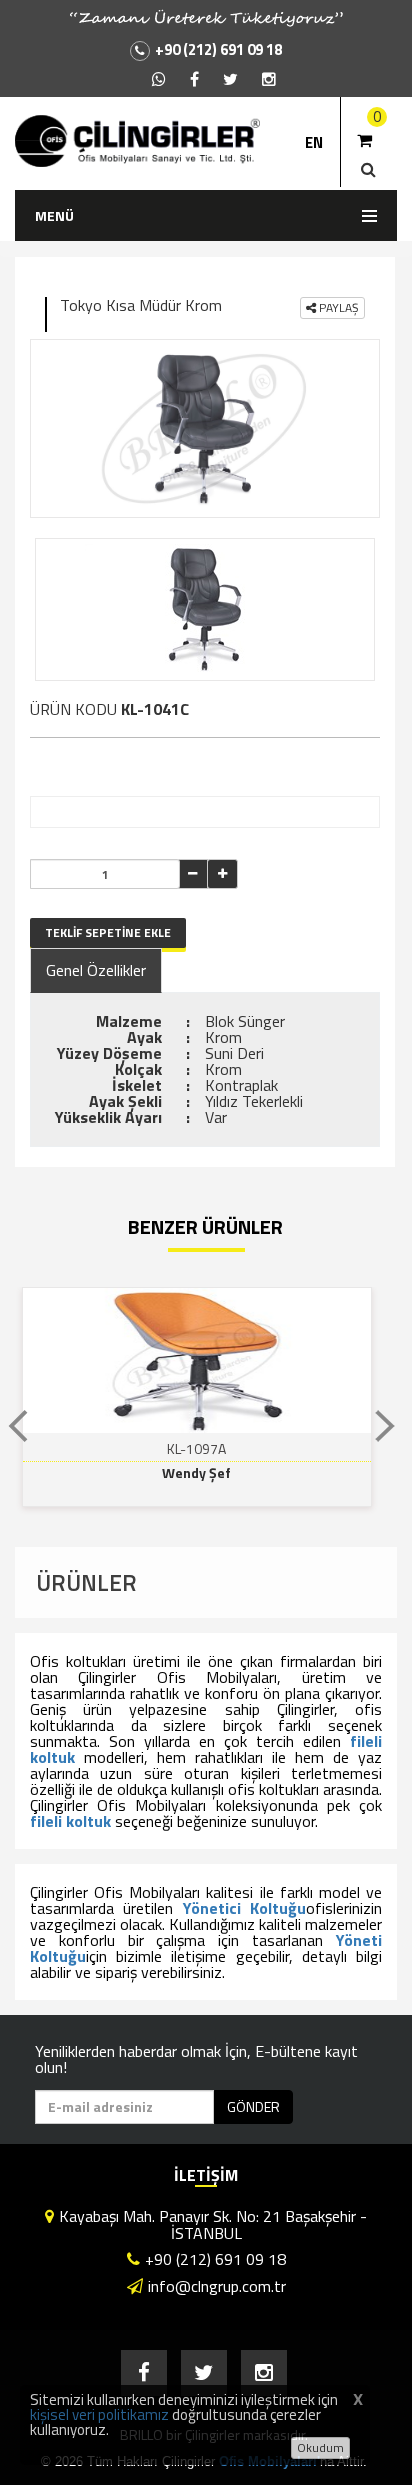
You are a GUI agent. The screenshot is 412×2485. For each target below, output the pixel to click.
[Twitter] (230, 79)
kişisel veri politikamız (99, 2414)
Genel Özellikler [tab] (96, 970)
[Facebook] (194, 79)
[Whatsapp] (159, 79)
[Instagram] (269, 79)
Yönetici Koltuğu (244, 1908)
